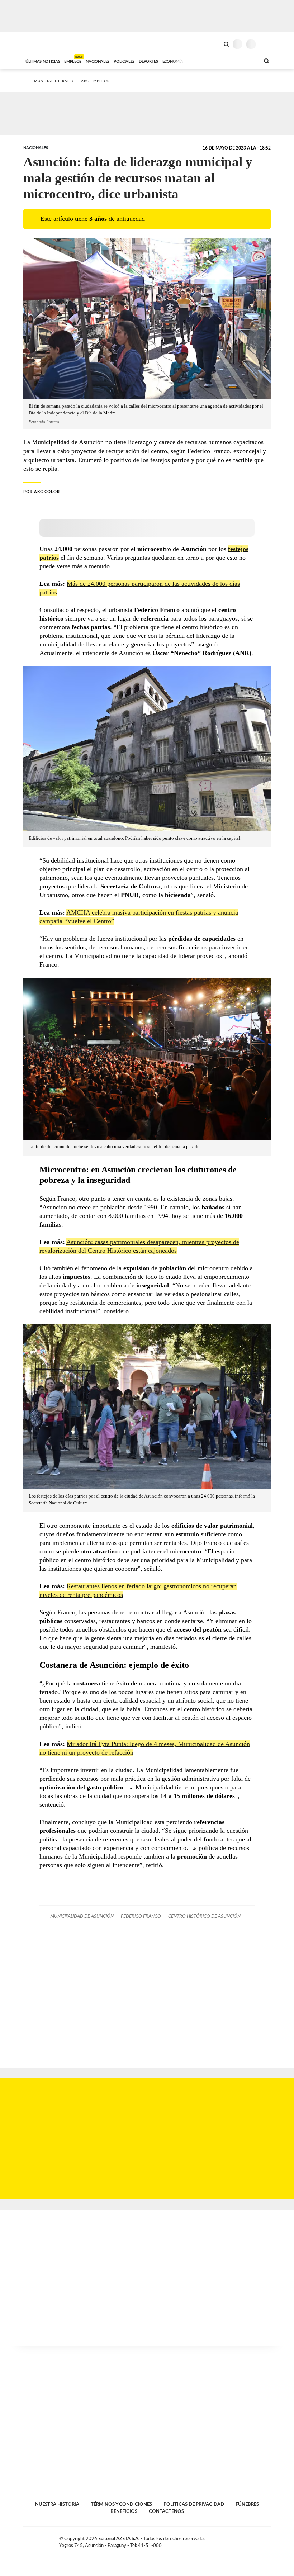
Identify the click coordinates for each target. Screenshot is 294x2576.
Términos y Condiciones (121, 2504)
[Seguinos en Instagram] (268, 2540)
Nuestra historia (57, 2504)
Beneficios (124, 2511)
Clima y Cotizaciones (214, 43)
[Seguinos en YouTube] (260, 2540)
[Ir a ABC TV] (196, 61)
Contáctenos (166, 2511)
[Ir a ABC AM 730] (216, 61)
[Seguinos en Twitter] (253, 2540)
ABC (37, 43)
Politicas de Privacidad (194, 2504)
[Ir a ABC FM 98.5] (245, 61)
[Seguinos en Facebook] (245, 2540)
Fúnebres (247, 2504)
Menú (266, 44)
